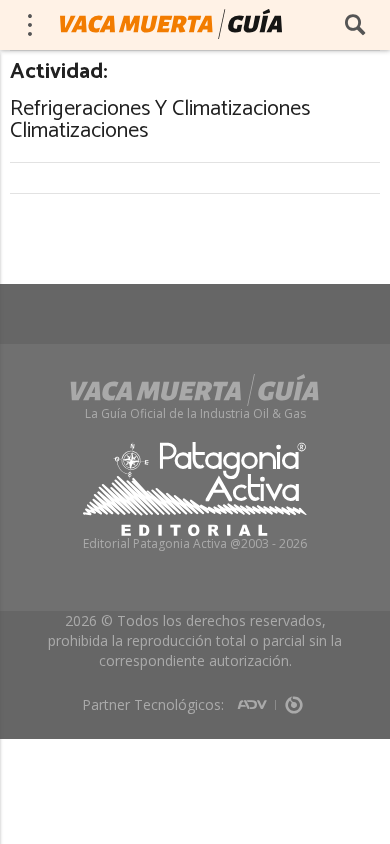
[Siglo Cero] (294, 698)
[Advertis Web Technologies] (256, 698)
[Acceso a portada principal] (171, 24)
